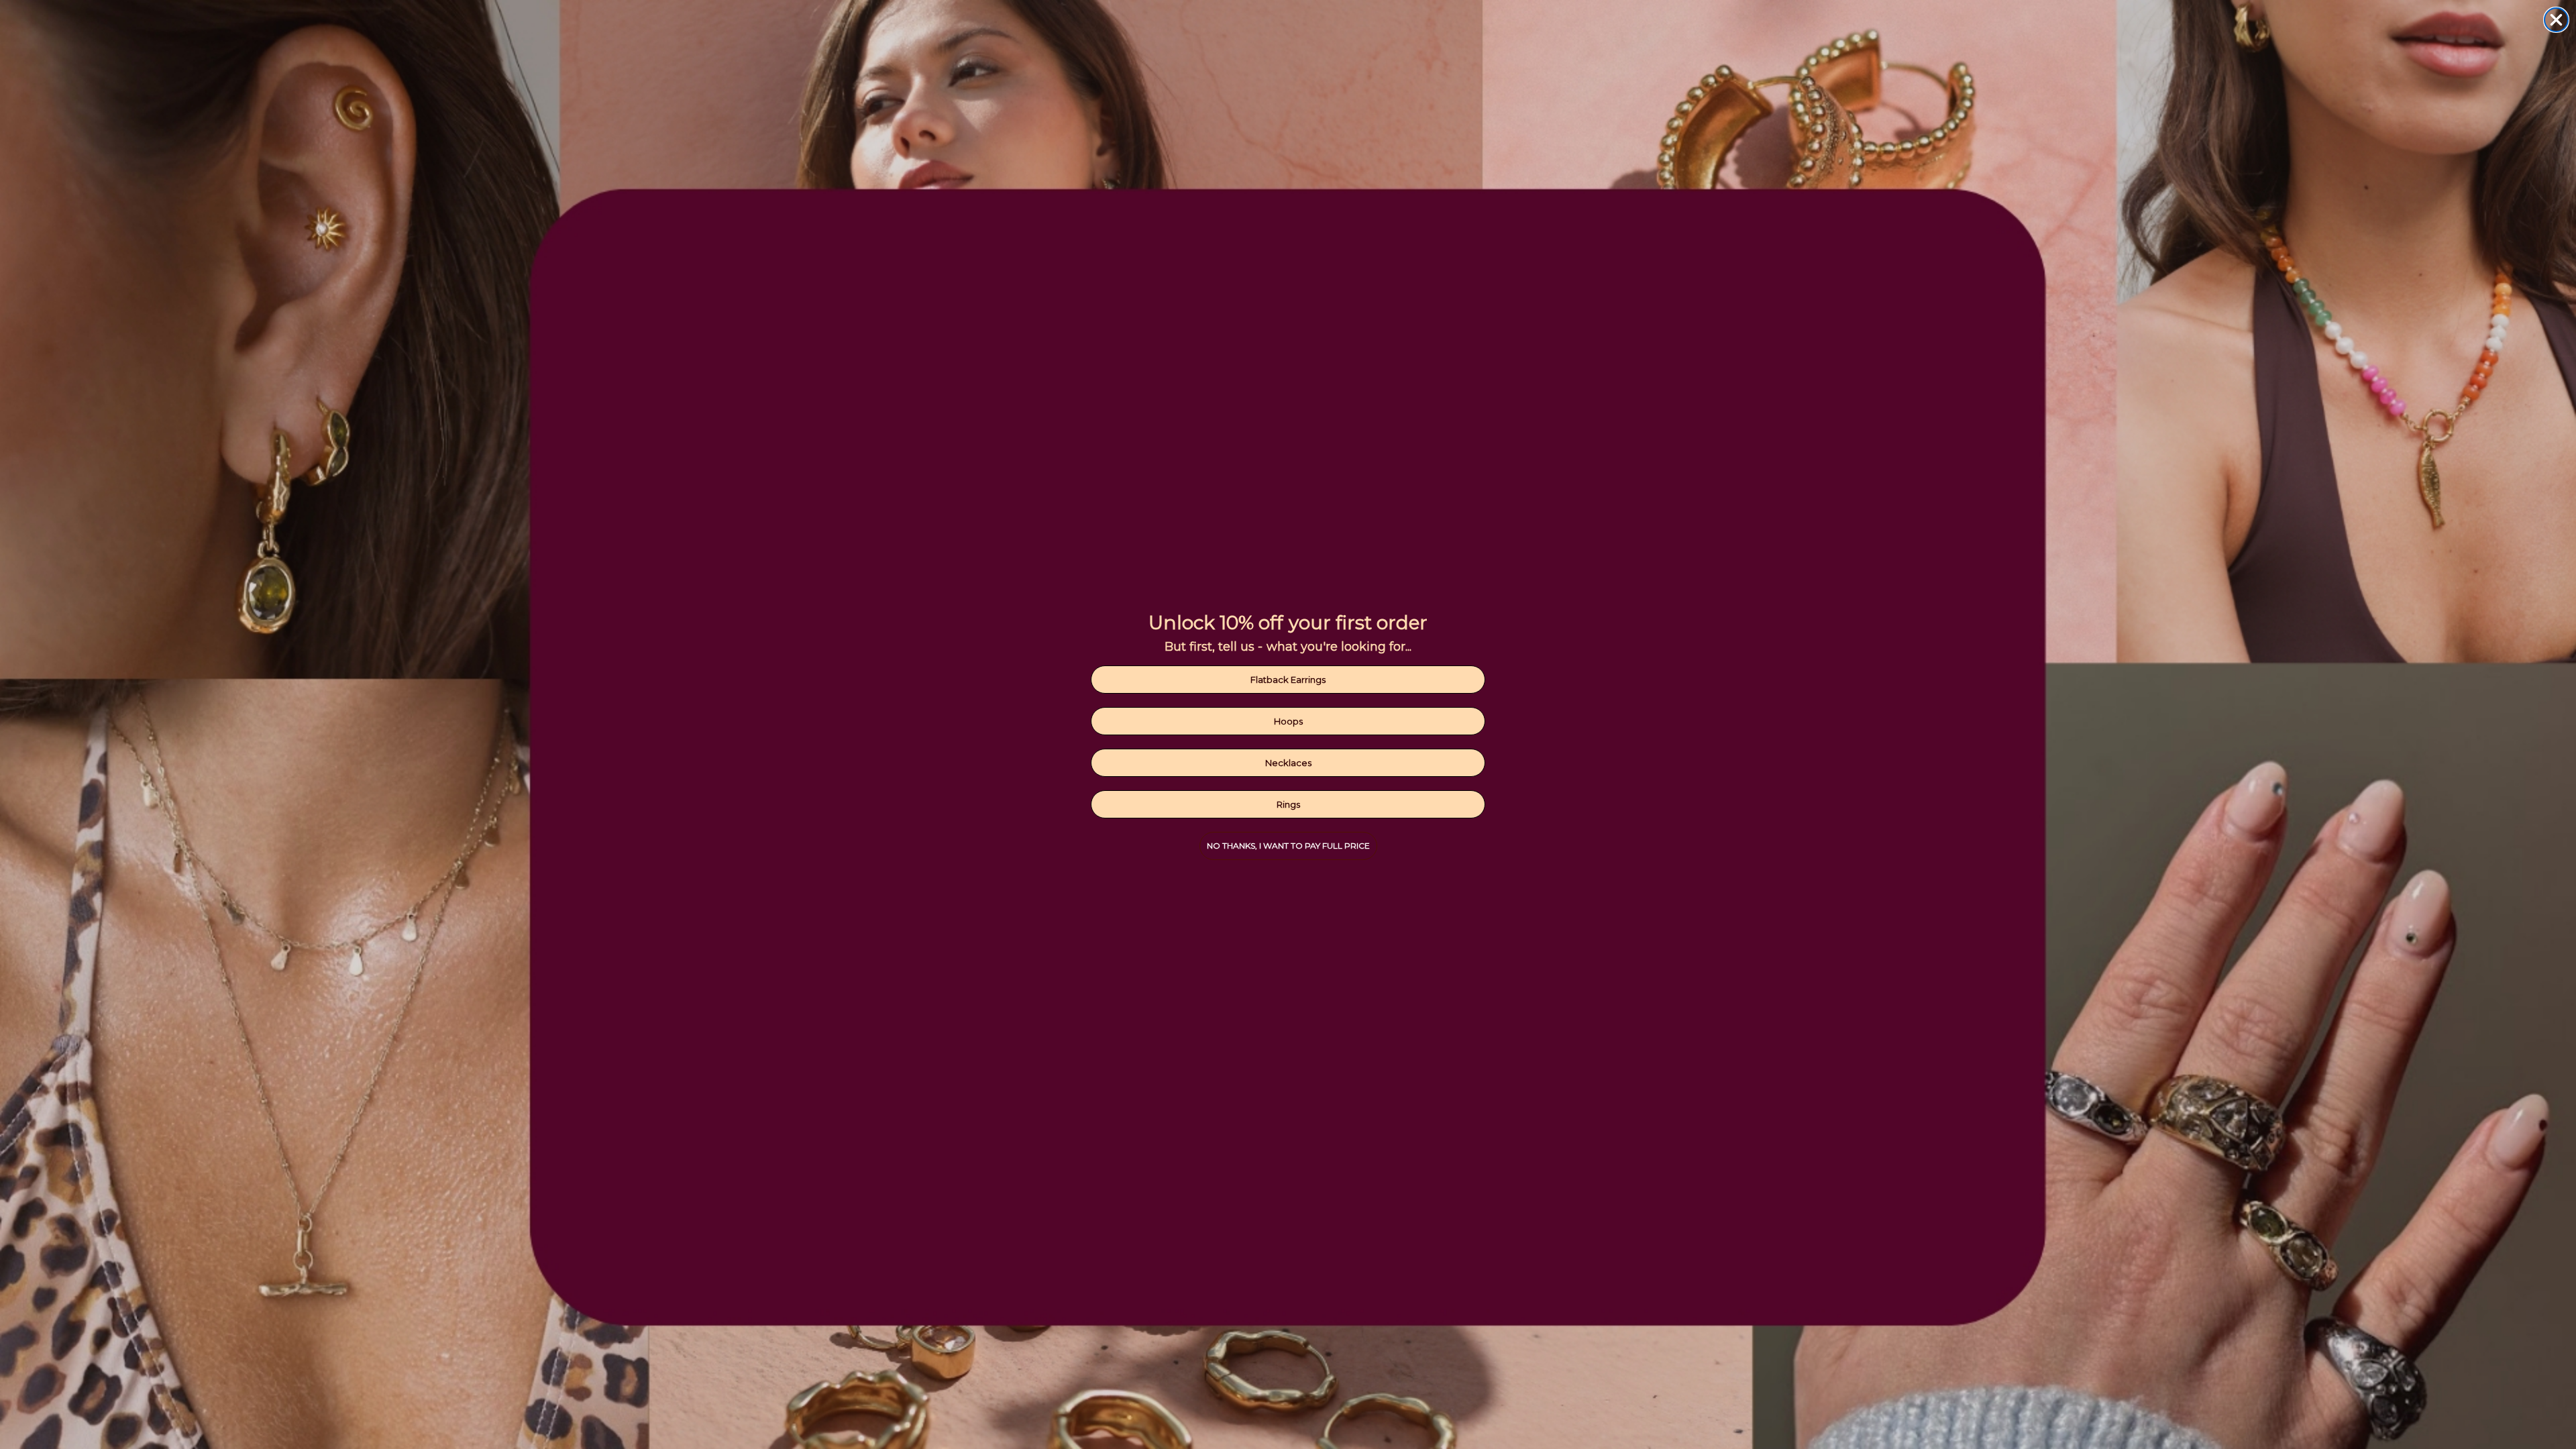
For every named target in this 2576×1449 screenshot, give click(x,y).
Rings (1288, 804)
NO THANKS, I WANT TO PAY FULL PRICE (1288, 846)
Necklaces (1288, 763)
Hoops (1288, 721)
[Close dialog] (2556, 20)
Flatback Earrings (1288, 680)
